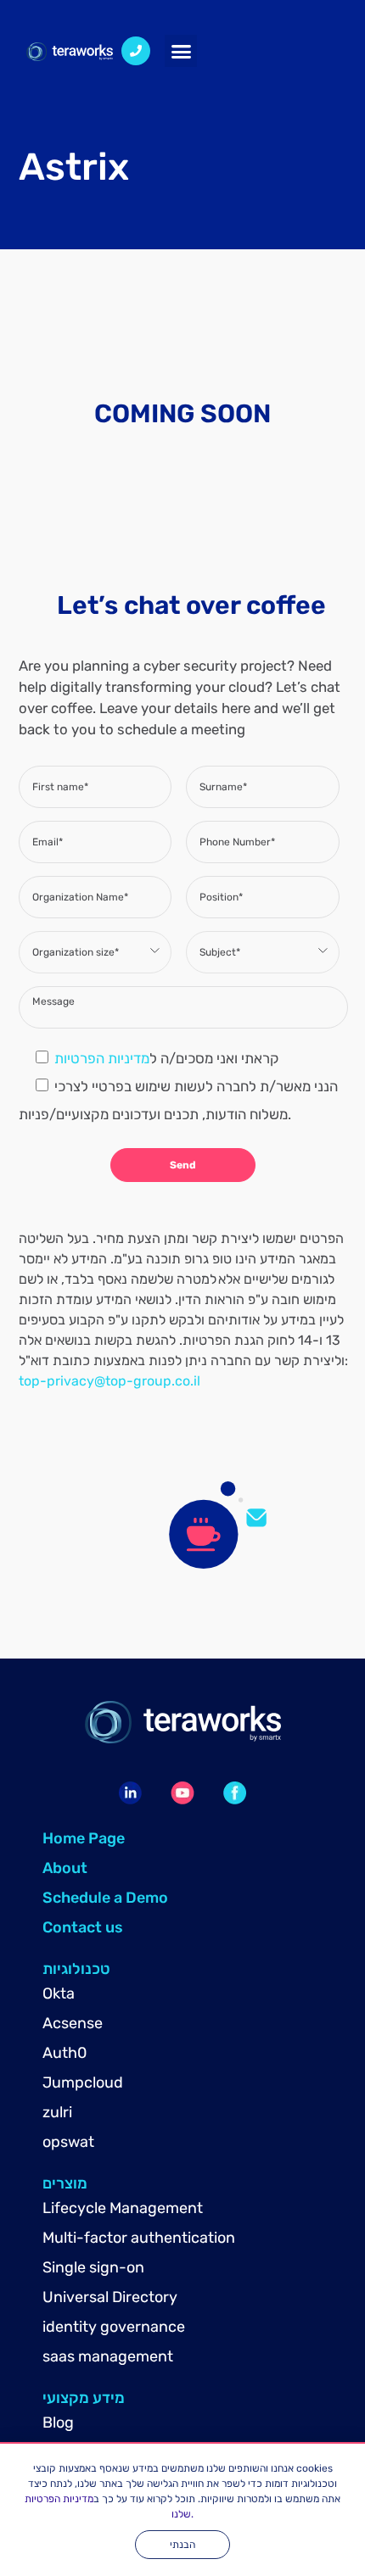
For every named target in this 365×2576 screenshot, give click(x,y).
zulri (57, 2112)
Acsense (73, 2023)
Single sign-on (93, 2267)
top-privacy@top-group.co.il (109, 1381)
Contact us (83, 1927)
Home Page (84, 1838)
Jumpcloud (83, 2083)
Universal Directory (110, 2297)
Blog (58, 2423)
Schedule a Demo (105, 1898)
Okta (59, 1993)
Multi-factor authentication (139, 2238)
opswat (68, 2142)
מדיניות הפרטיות (102, 1058)
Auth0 (65, 2053)
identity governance (114, 2327)
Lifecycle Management (123, 2208)
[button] (181, 51)
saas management (108, 2356)
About (65, 1868)
